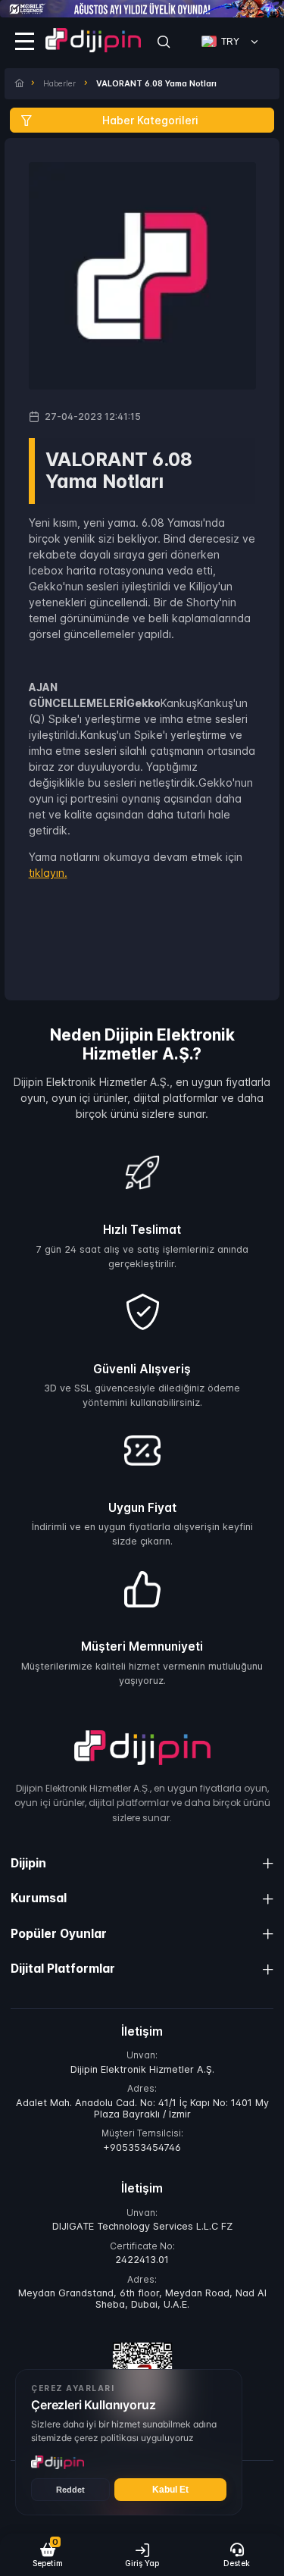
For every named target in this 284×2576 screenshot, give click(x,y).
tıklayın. (48, 873)
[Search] (164, 42)
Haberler (59, 84)
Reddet (70, 2490)
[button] (47, 2555)
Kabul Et (170, 2490)
